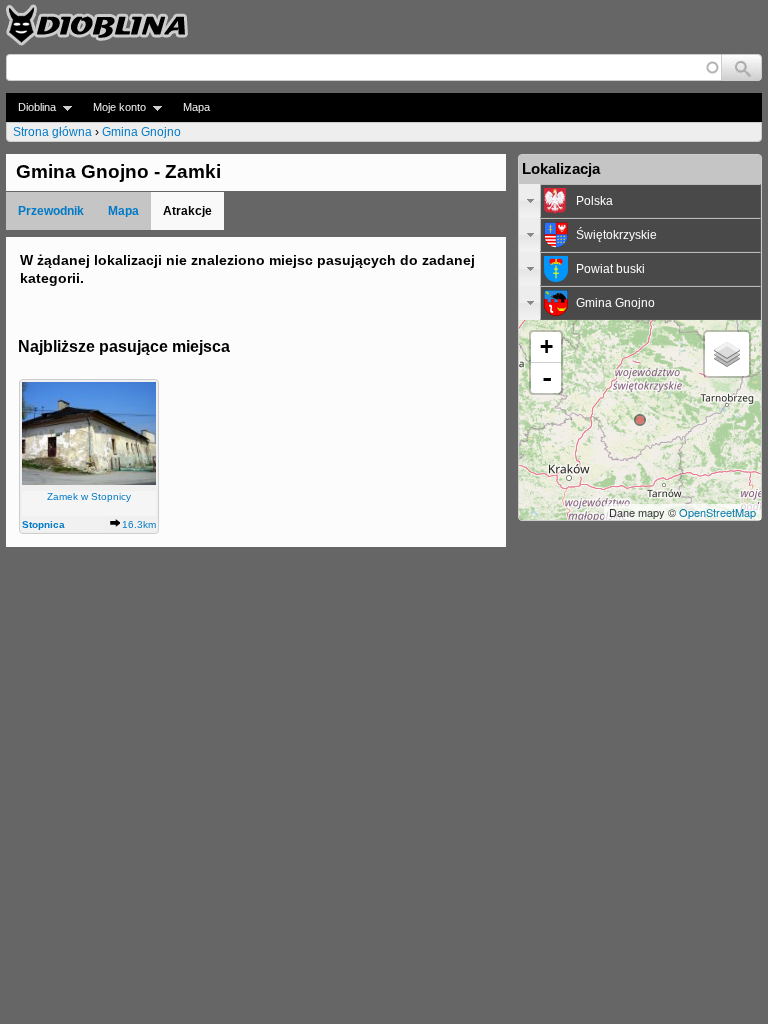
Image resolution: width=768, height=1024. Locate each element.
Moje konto (113, 107)
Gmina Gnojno (141, 132)
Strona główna (52, 132)
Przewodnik (51, 211)
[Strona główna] (97, 25)
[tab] (640, 201)
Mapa (196, 107)
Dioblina (31, 107)
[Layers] (727, 354)
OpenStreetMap (717, 512)
